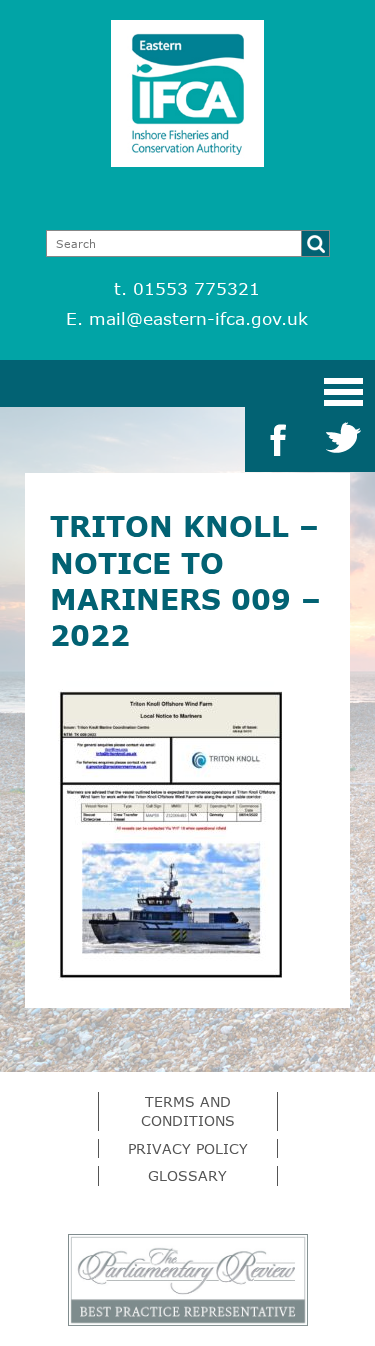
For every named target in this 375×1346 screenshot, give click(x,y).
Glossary (187, 1175)
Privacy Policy (188, 1148)
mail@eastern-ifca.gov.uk (198, 318)
